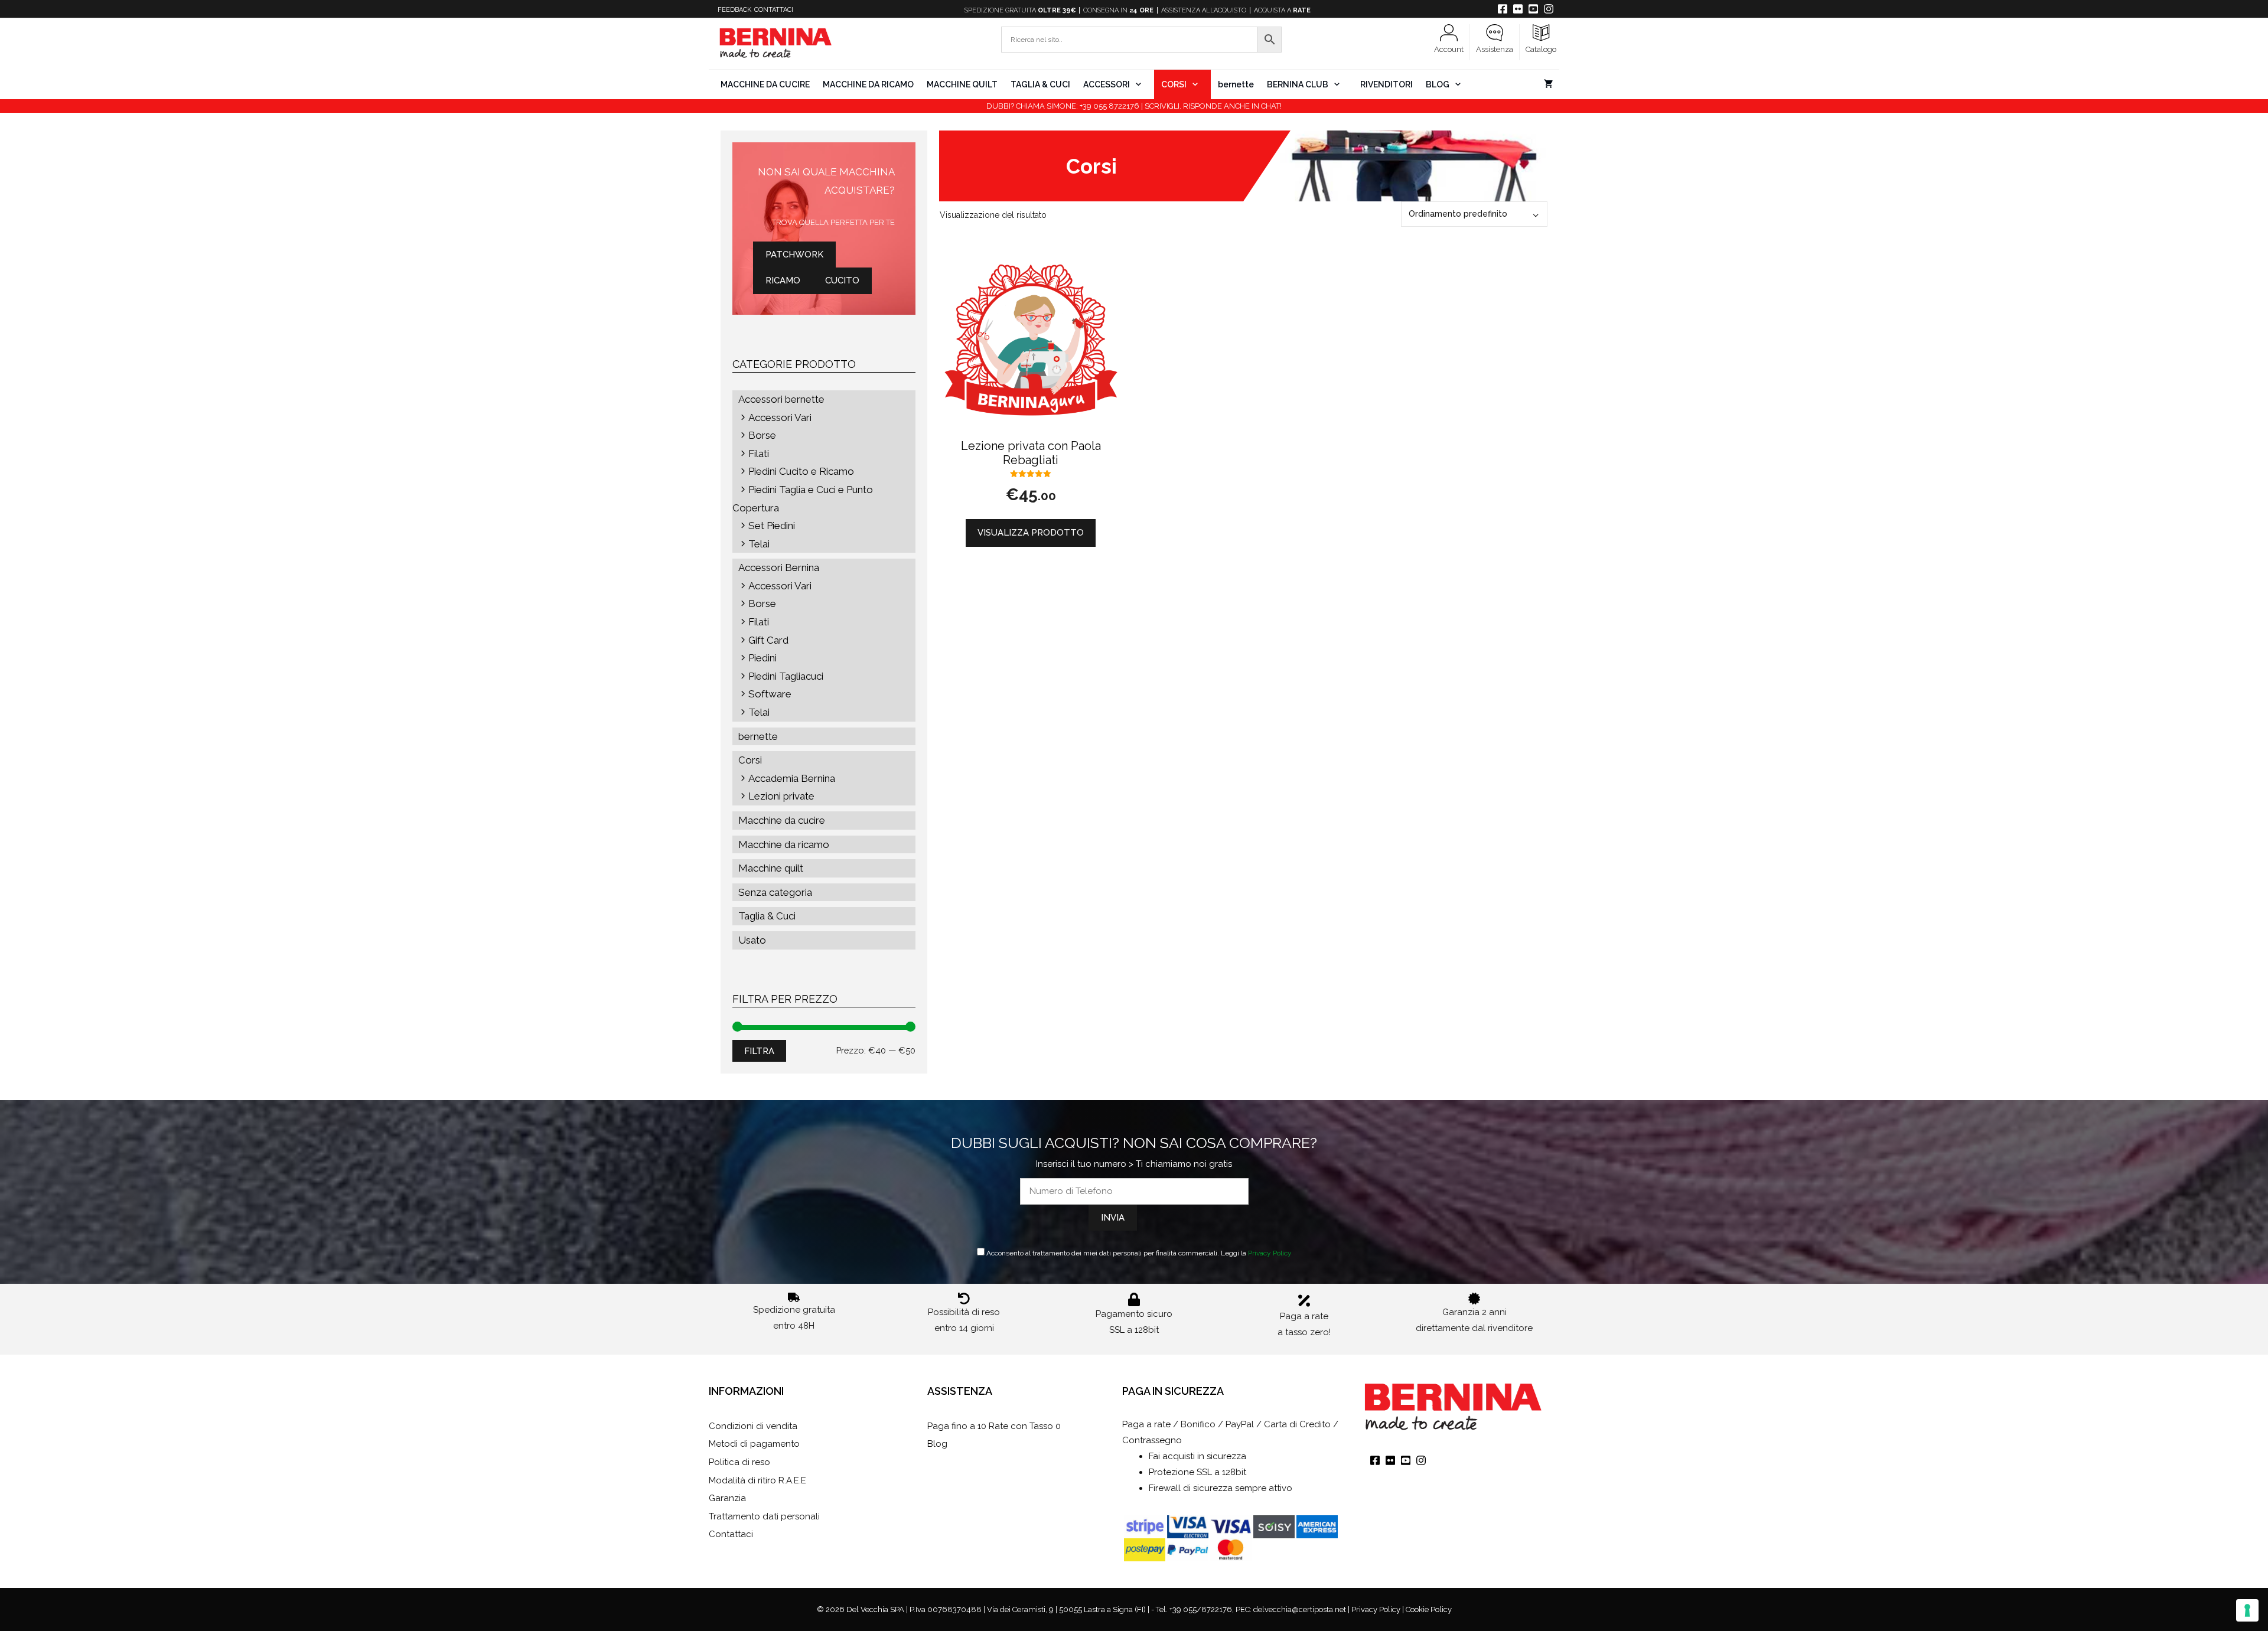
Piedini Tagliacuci (786, 676)
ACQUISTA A (1282, 10)
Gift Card (768, 640)
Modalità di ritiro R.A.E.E (757, 1480)
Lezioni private (781, 796)
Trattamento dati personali (764, 1516)
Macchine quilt (962, 84)
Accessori (1107, 84)
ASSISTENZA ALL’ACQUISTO (1204, 10)
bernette (1236, 84)
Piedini (762, 658)
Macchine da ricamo (868, 84)
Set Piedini (772, 526)
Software (770, 694)
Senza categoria (775, 892)
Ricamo (783, 280)
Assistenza (1495, 49)
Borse (762, 435)
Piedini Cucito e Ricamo (801, 471)
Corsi (1174, 84)
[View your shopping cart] (1548, 84)
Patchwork (794, 255)
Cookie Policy (1429, 1609)
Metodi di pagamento (754, 1444)
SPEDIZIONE (1020, 10)
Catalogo (1541, 49)
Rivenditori (1386, 84)
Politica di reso (739, 1462)
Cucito (842, 280)
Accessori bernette (781, 399)
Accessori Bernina (779, 567)
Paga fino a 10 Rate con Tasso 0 (994, 1426)
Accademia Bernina (792, 778)
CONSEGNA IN (1118, 10)
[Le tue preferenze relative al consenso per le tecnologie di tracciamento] (2247, 1610)
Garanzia (727, 1498)
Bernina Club (1298, 84)
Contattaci (774, 10)
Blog (1438, 84)
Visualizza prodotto (1031, 533)
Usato (752, 940)
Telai (759, 544)
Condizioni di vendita (753, 1426)
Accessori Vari (780, 417)
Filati (759, 454)
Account (1449, 49)
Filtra (759, 1051)
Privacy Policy (1270, 1253)
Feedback (734, 10)
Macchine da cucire (765, 84)
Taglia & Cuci (1040, 84)
